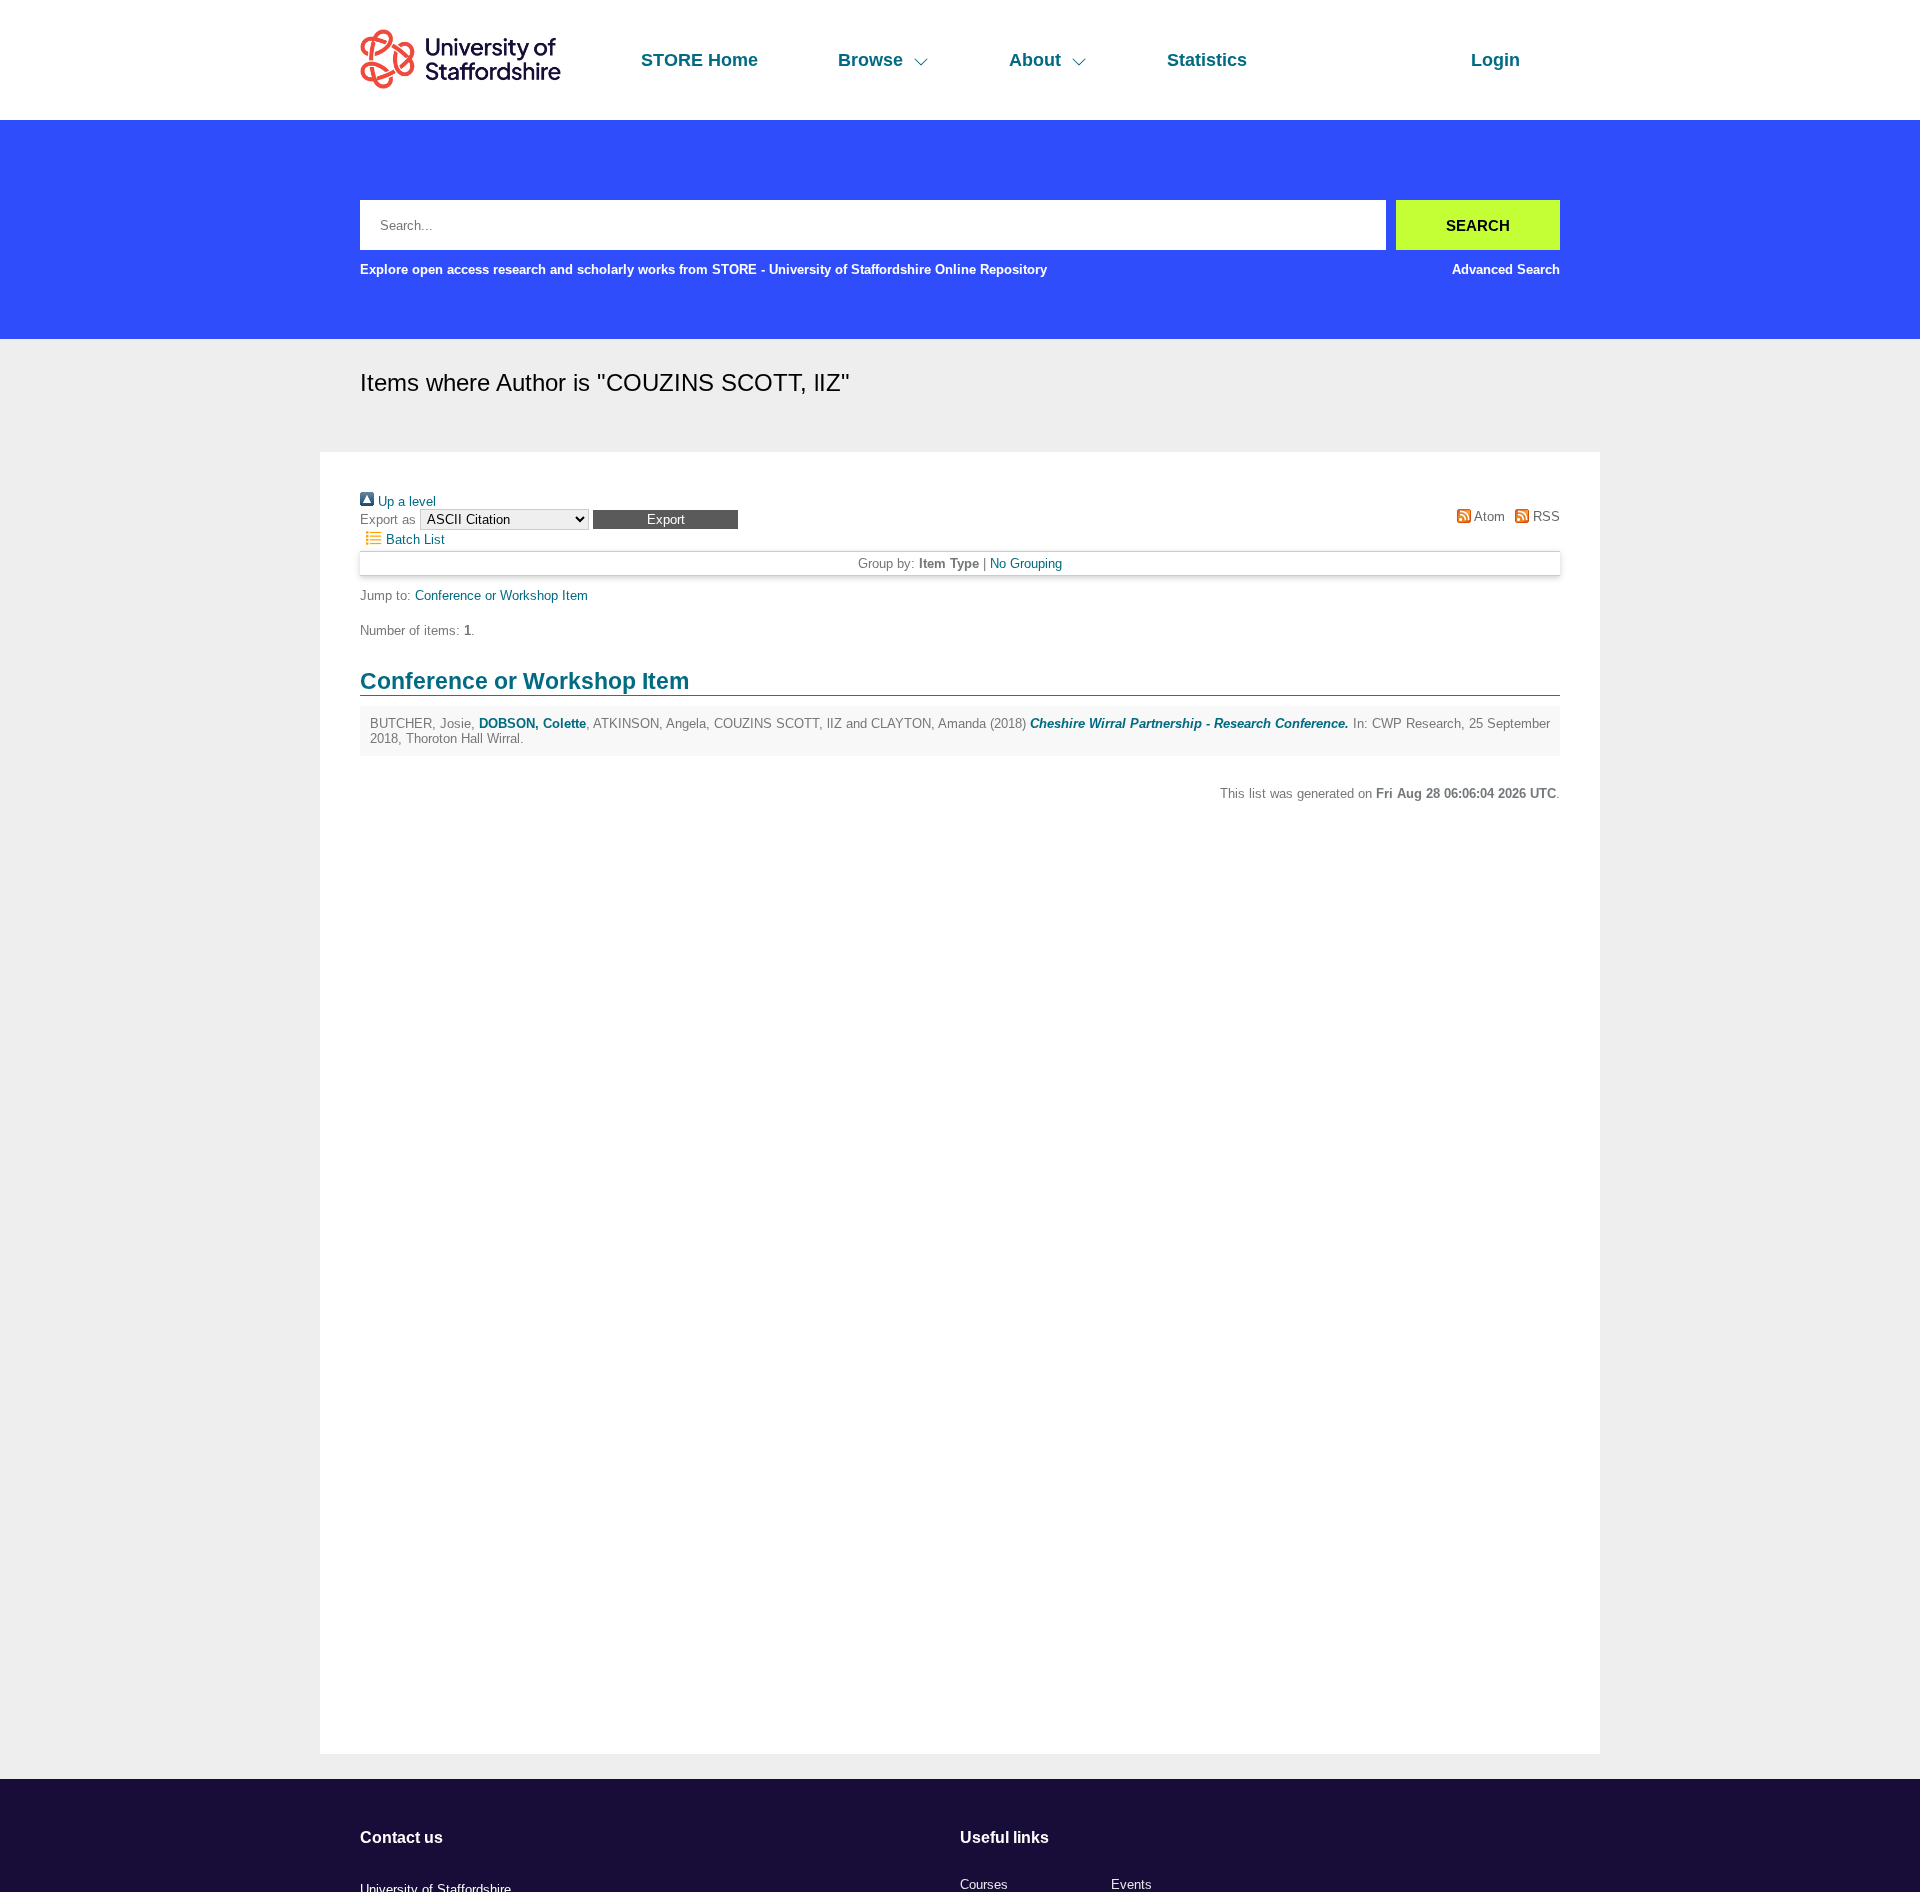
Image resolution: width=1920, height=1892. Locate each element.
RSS (1544, 516)
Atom (1487, 516)
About (1035, 60)
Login (1495, 60)
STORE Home (699, 60)
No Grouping (1026, 563)
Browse (870, 60)
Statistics (1207, 60)
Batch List (413, 539)
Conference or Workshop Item (501, 595)
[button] (665, 519)
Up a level (405, 501)
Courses (984, 1884)
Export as (388, 519)
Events (1131, 1884)
